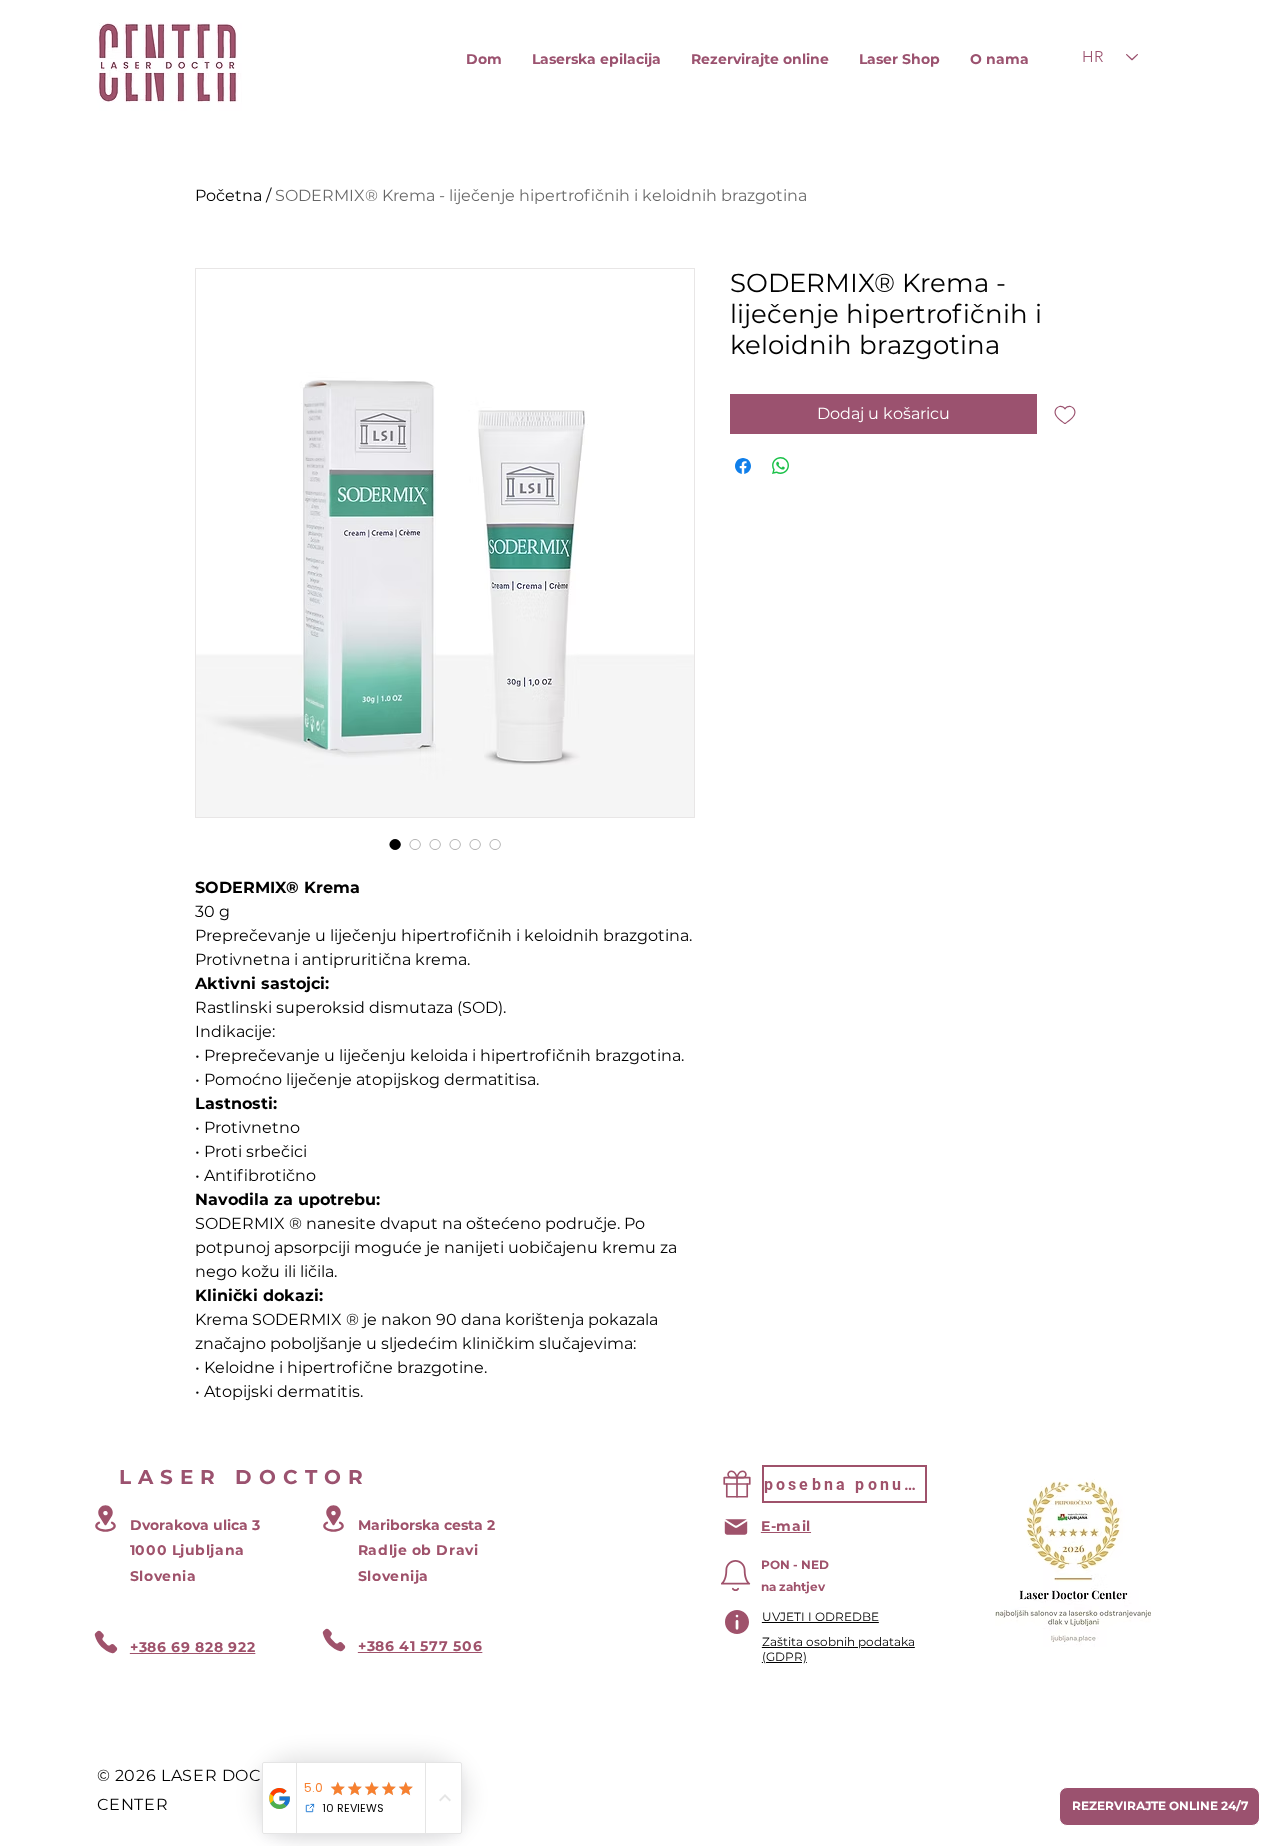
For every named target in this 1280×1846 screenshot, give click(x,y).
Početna (228, 195)
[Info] (737, 1622)
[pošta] (736, 1527)
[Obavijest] (736, 1575)
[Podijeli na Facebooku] (743, 466)
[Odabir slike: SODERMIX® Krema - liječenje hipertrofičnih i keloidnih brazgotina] (395, 844)
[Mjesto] (106, 1518)
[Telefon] (106, 1642)
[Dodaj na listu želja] (1065, 414)
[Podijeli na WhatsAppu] (781, 466)
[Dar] (737, 1484)
